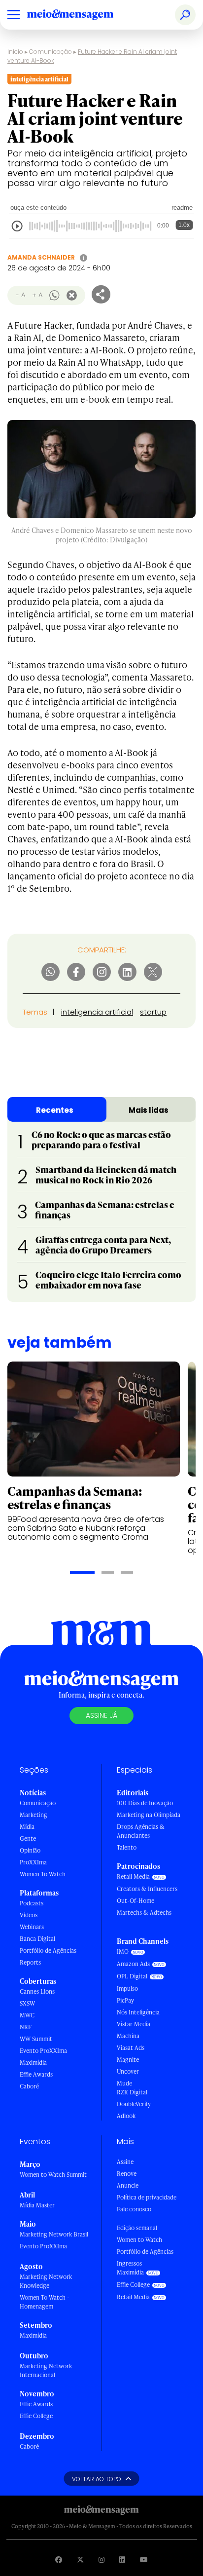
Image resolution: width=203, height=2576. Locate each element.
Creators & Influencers (147, 1889)
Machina (128, 2036)
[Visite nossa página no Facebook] (59, 2559)
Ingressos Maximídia (130, 2268)
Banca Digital (37, 1939)
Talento (127, 1847)
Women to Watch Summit (53, 2175)
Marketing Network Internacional (46, 2370)
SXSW (27, 2003)
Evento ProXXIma (43, 2051)
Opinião (30, 1850)
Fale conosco (134, 2209)
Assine (125, 2162)
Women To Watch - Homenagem (45, 2302)
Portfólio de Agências (48, 1951)
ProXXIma (33, 1862)
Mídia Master (37, 2205)
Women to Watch (139, 2240)
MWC (27, 2015)
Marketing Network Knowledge (46, 2281)
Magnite (128, 2060)
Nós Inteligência (138, 2012)
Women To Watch (43, 1874)
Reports (30, 1962)
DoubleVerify (134, 2104)
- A (20, 295)
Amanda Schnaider (41, 257)
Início (15, 52)
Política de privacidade (147, 2197)
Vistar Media (134, 2024)
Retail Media (133, 1876)
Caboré (29, 2086)
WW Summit (36, 2039)
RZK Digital (132, 2092)
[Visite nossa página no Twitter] (80, 2559)
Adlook (126, 2116)
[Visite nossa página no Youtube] (144, 2559)
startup (153, 1012)
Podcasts (32, 1903)
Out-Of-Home (135, 1901)
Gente (28, 1838)
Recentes (55, 1110)
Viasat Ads (131, 2048)
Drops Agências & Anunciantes (141, 1831)
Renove (127, 2174)
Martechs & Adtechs (144, 1913)
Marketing (34, 1815)
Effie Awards (36, 2074)
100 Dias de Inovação (145, 1803)
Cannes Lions (37, 1991)
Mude (124, 2083)
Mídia (27, 1827)
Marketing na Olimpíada (149, 1815)
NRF (26, 2027)
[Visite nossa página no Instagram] (101, 2559)
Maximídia (33, 2063)
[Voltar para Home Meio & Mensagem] (81, 15)
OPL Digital (132, 1976)
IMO (123, 1951)
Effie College (36, 2416)
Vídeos (29, 1915)
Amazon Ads (133, 1964)
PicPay (125, 2000)
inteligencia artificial (97, 1012)
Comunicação (51, 52)
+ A (37, 295)
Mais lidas (149, 1110)
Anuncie (128, 2185)
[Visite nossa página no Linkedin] (122, 2559)
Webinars (32, 1927)
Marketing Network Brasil (54, 2234)
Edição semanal (137, 2228)
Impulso (127, 1989)
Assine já (101, 1715)
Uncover (128, 2071)
